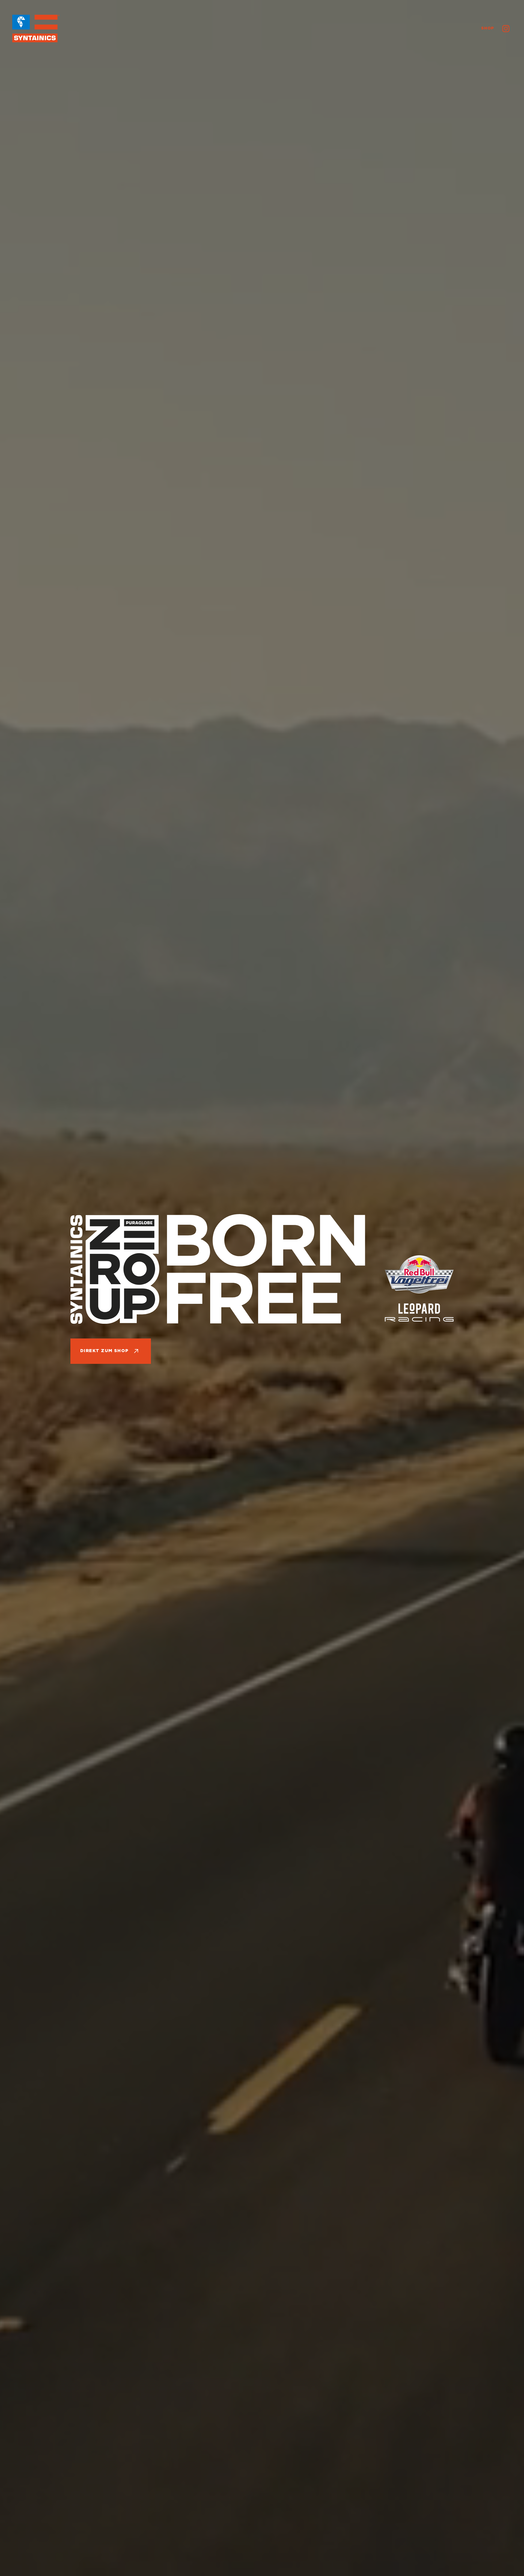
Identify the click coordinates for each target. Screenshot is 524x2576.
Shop (488, 28)
